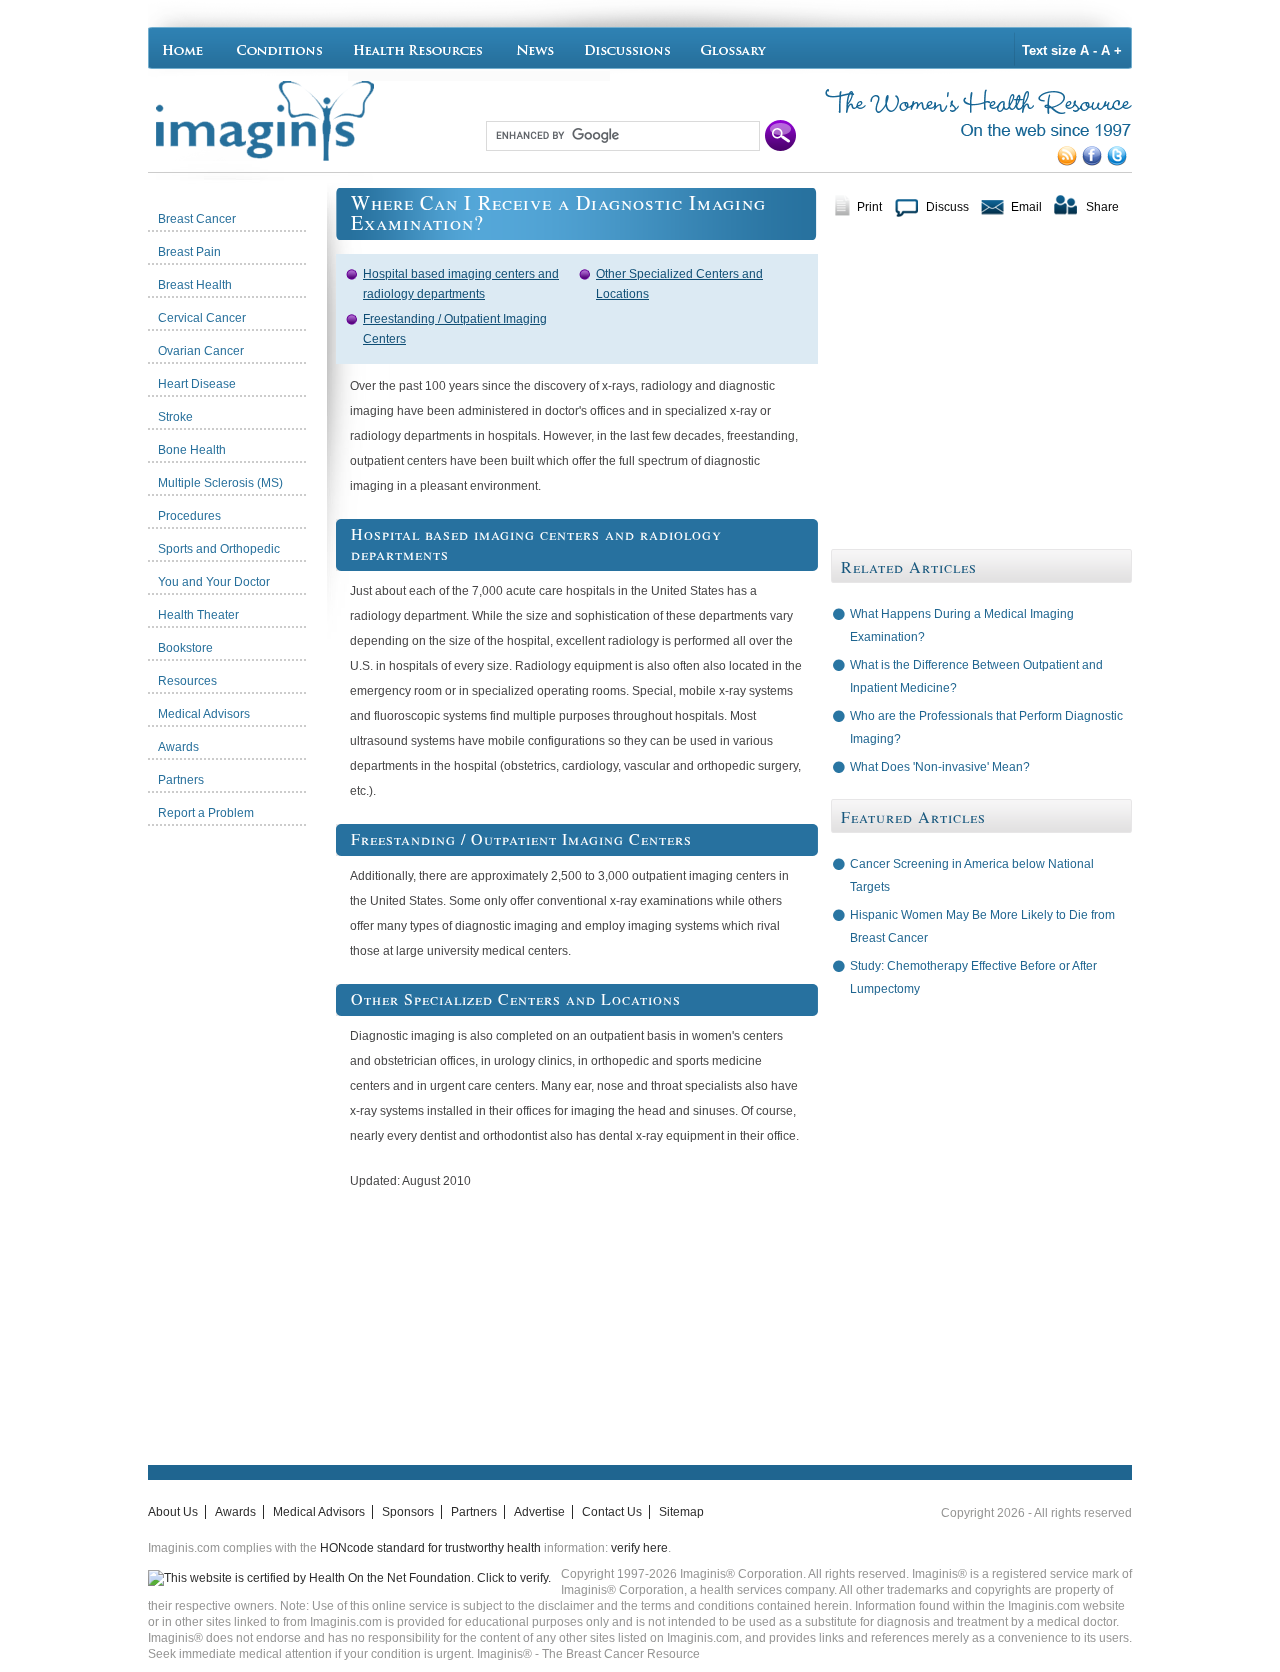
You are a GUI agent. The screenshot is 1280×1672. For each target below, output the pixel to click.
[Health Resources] (419, 48)
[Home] (187, 48)
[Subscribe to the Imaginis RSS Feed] (1069, 162)
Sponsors (408, 1512)
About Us (173, 1512)
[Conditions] (278, 48)
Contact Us (612, 1512)
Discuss (947, 207)
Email (1026, 207)
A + (1111, 50)
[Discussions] (628, 48)
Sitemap (681, 1512)
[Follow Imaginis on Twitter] (1119, 162)
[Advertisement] (242, 1135)
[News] (535, 48)
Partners (474, 1512)
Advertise (539, 1512)
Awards (235, 1512)
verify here (639, 1548)
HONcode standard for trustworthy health (430, 1548)
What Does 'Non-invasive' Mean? (940, 767)
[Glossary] (736, 48)
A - (1088, 50)
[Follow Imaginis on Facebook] (1094, 162)
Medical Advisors (319, 1512)
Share (1102, 207)
